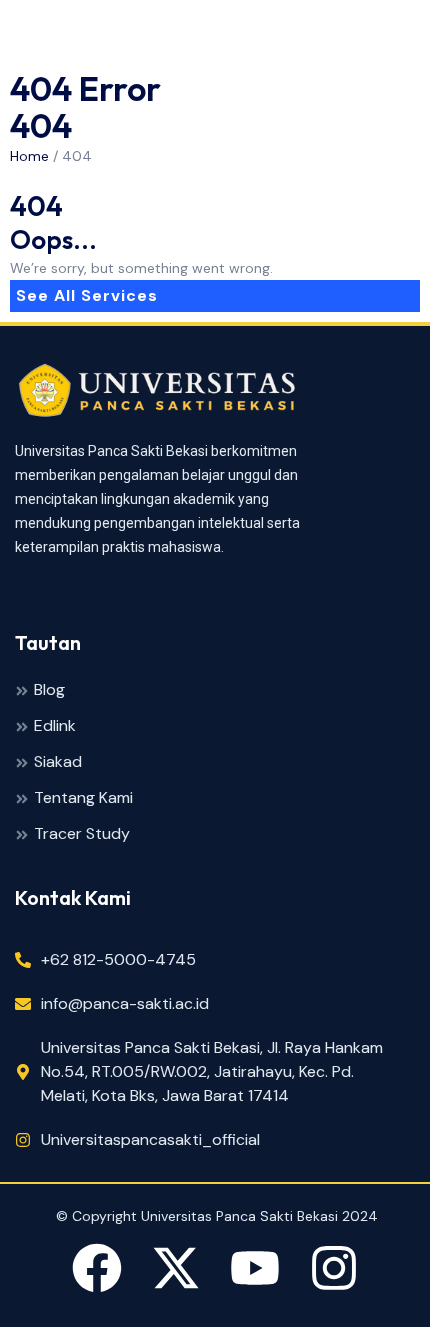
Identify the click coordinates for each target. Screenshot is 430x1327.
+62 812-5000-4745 (118, 959)
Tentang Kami (83, 798)
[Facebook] (97, 1272)
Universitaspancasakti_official (150, 1139)
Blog (49, 690)
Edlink (55, 726)
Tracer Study (82, 834)
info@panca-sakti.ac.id (125, 1003)
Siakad (58, 762)
